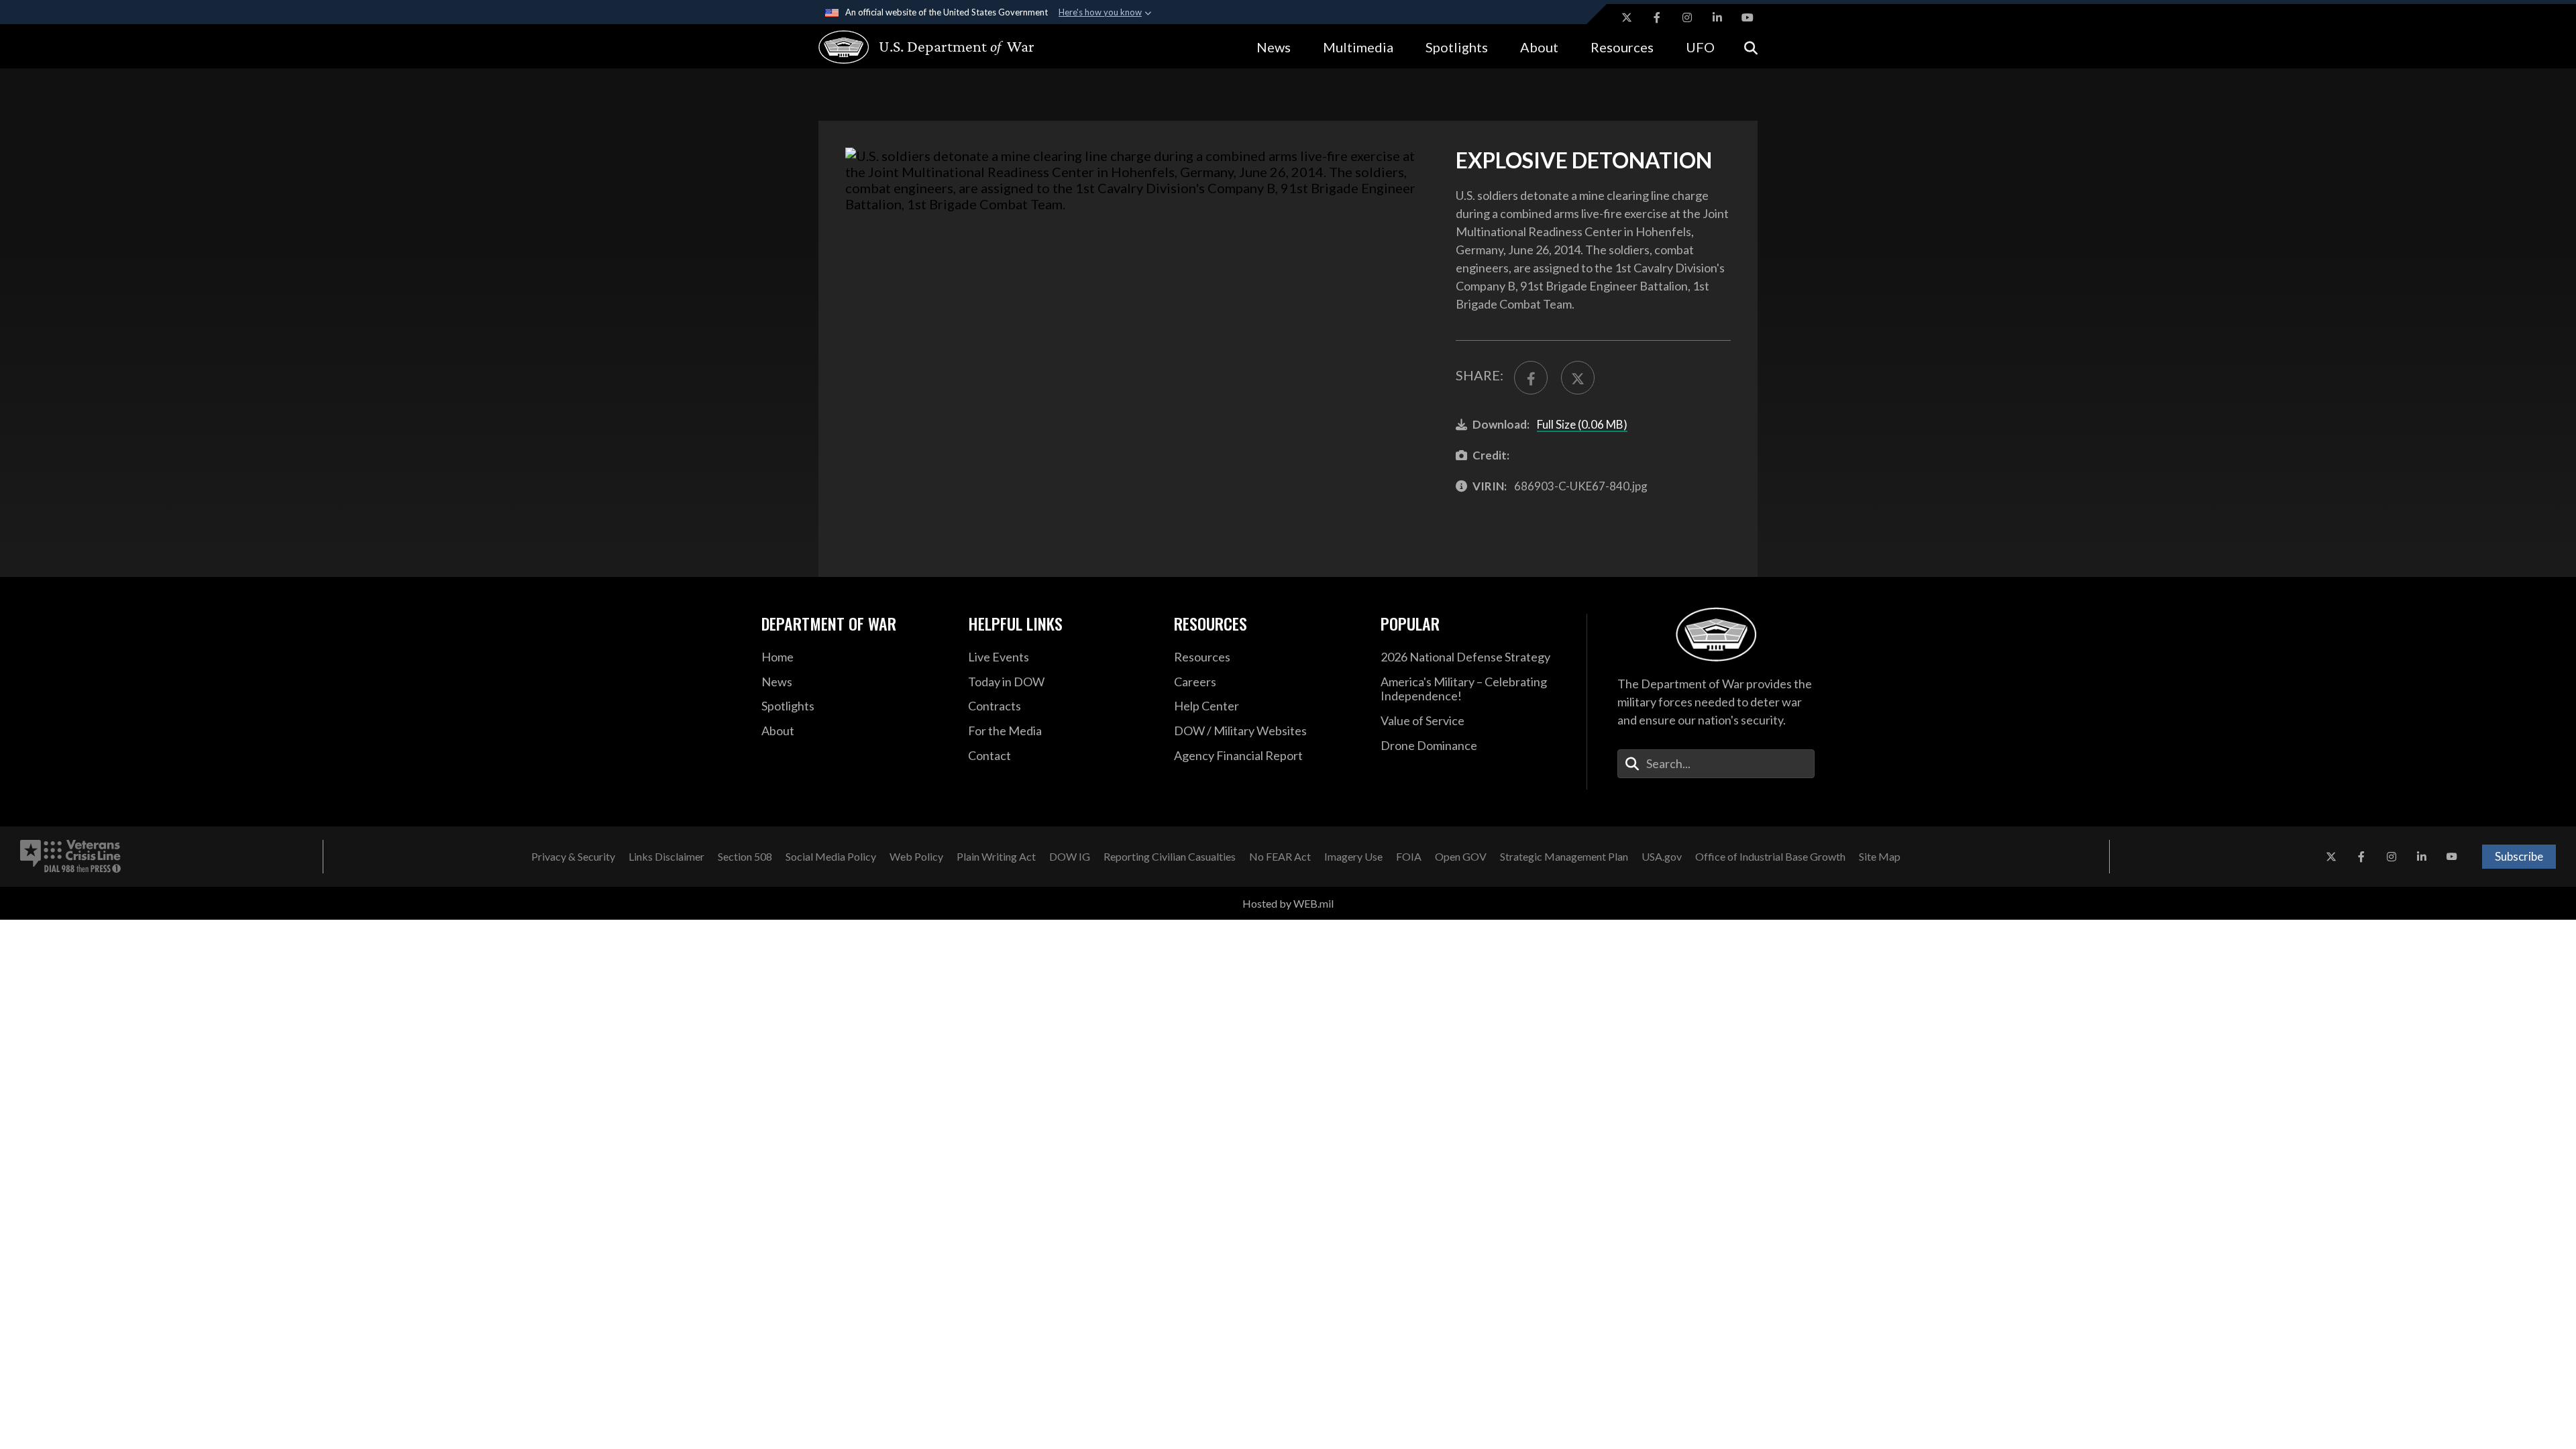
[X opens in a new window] (1627, 17)
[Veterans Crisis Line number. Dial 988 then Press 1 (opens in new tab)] (70, 857)
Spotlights (1457, 47)
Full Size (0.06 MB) (1582, 424)
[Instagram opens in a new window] (1687, 17)
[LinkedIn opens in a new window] (1717, 17)
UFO (1700, 47)
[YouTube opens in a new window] (1748, 17)
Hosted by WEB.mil (1288, 903)
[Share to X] (1578, 378)
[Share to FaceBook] (1531, 378)
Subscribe (2519, 856)
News (1274, 47)
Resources (1622, 47)
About (1539, 47)
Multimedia (1358, 47)
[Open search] (1751, 47)
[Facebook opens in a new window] (1657, 17)
